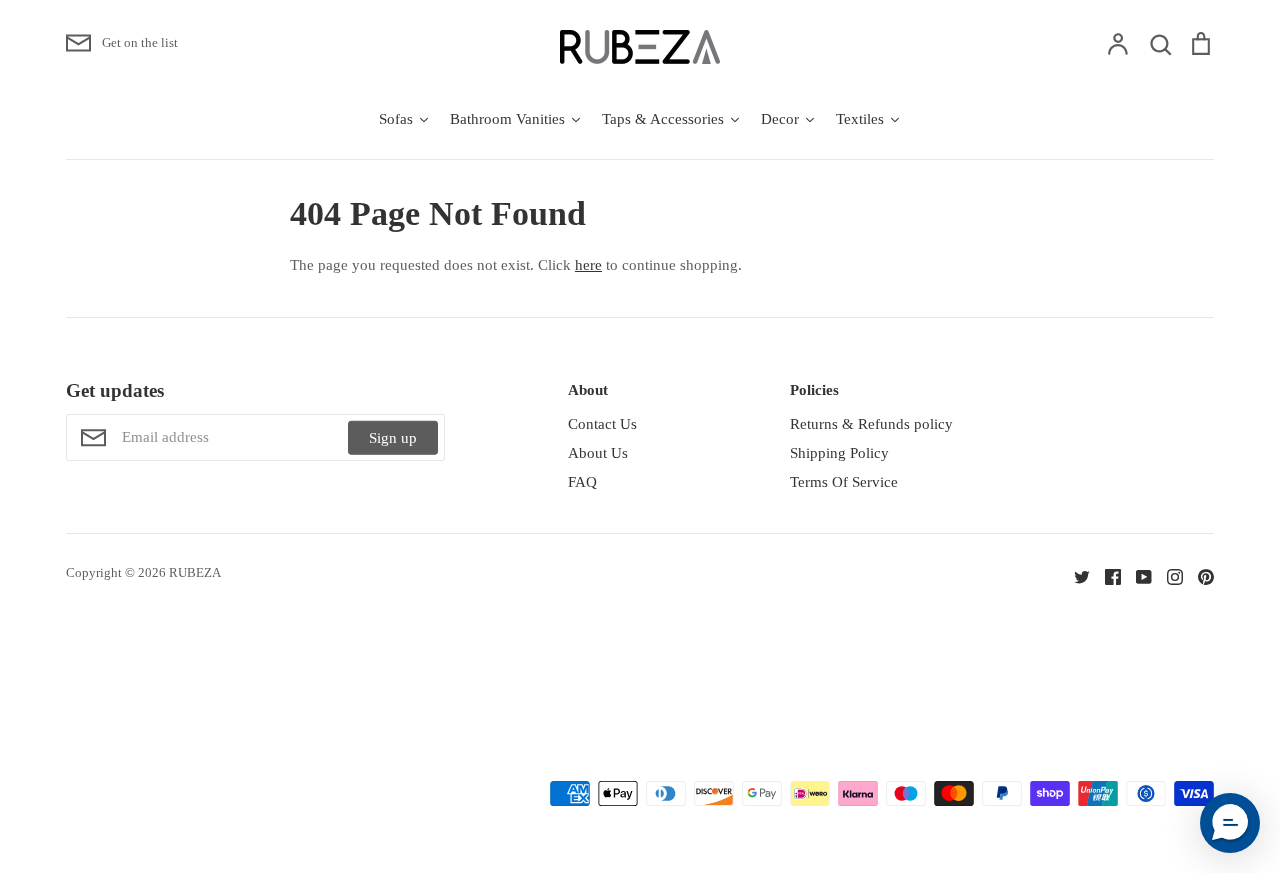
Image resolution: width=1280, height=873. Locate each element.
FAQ (582, 482)
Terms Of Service (844, 482)
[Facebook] (1105, 576)
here (588, 265)
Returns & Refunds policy (871, 424)
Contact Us (602, 424)
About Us (598, 453)
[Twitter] (1074, 576)
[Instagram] (1167, 576)
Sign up (393, 438)
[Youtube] (1136, 576)
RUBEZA (195, 572)
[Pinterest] (1198, 576)
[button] (1230, 823)
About (588, 390)
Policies (814, 390)
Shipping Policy (839, 453)
